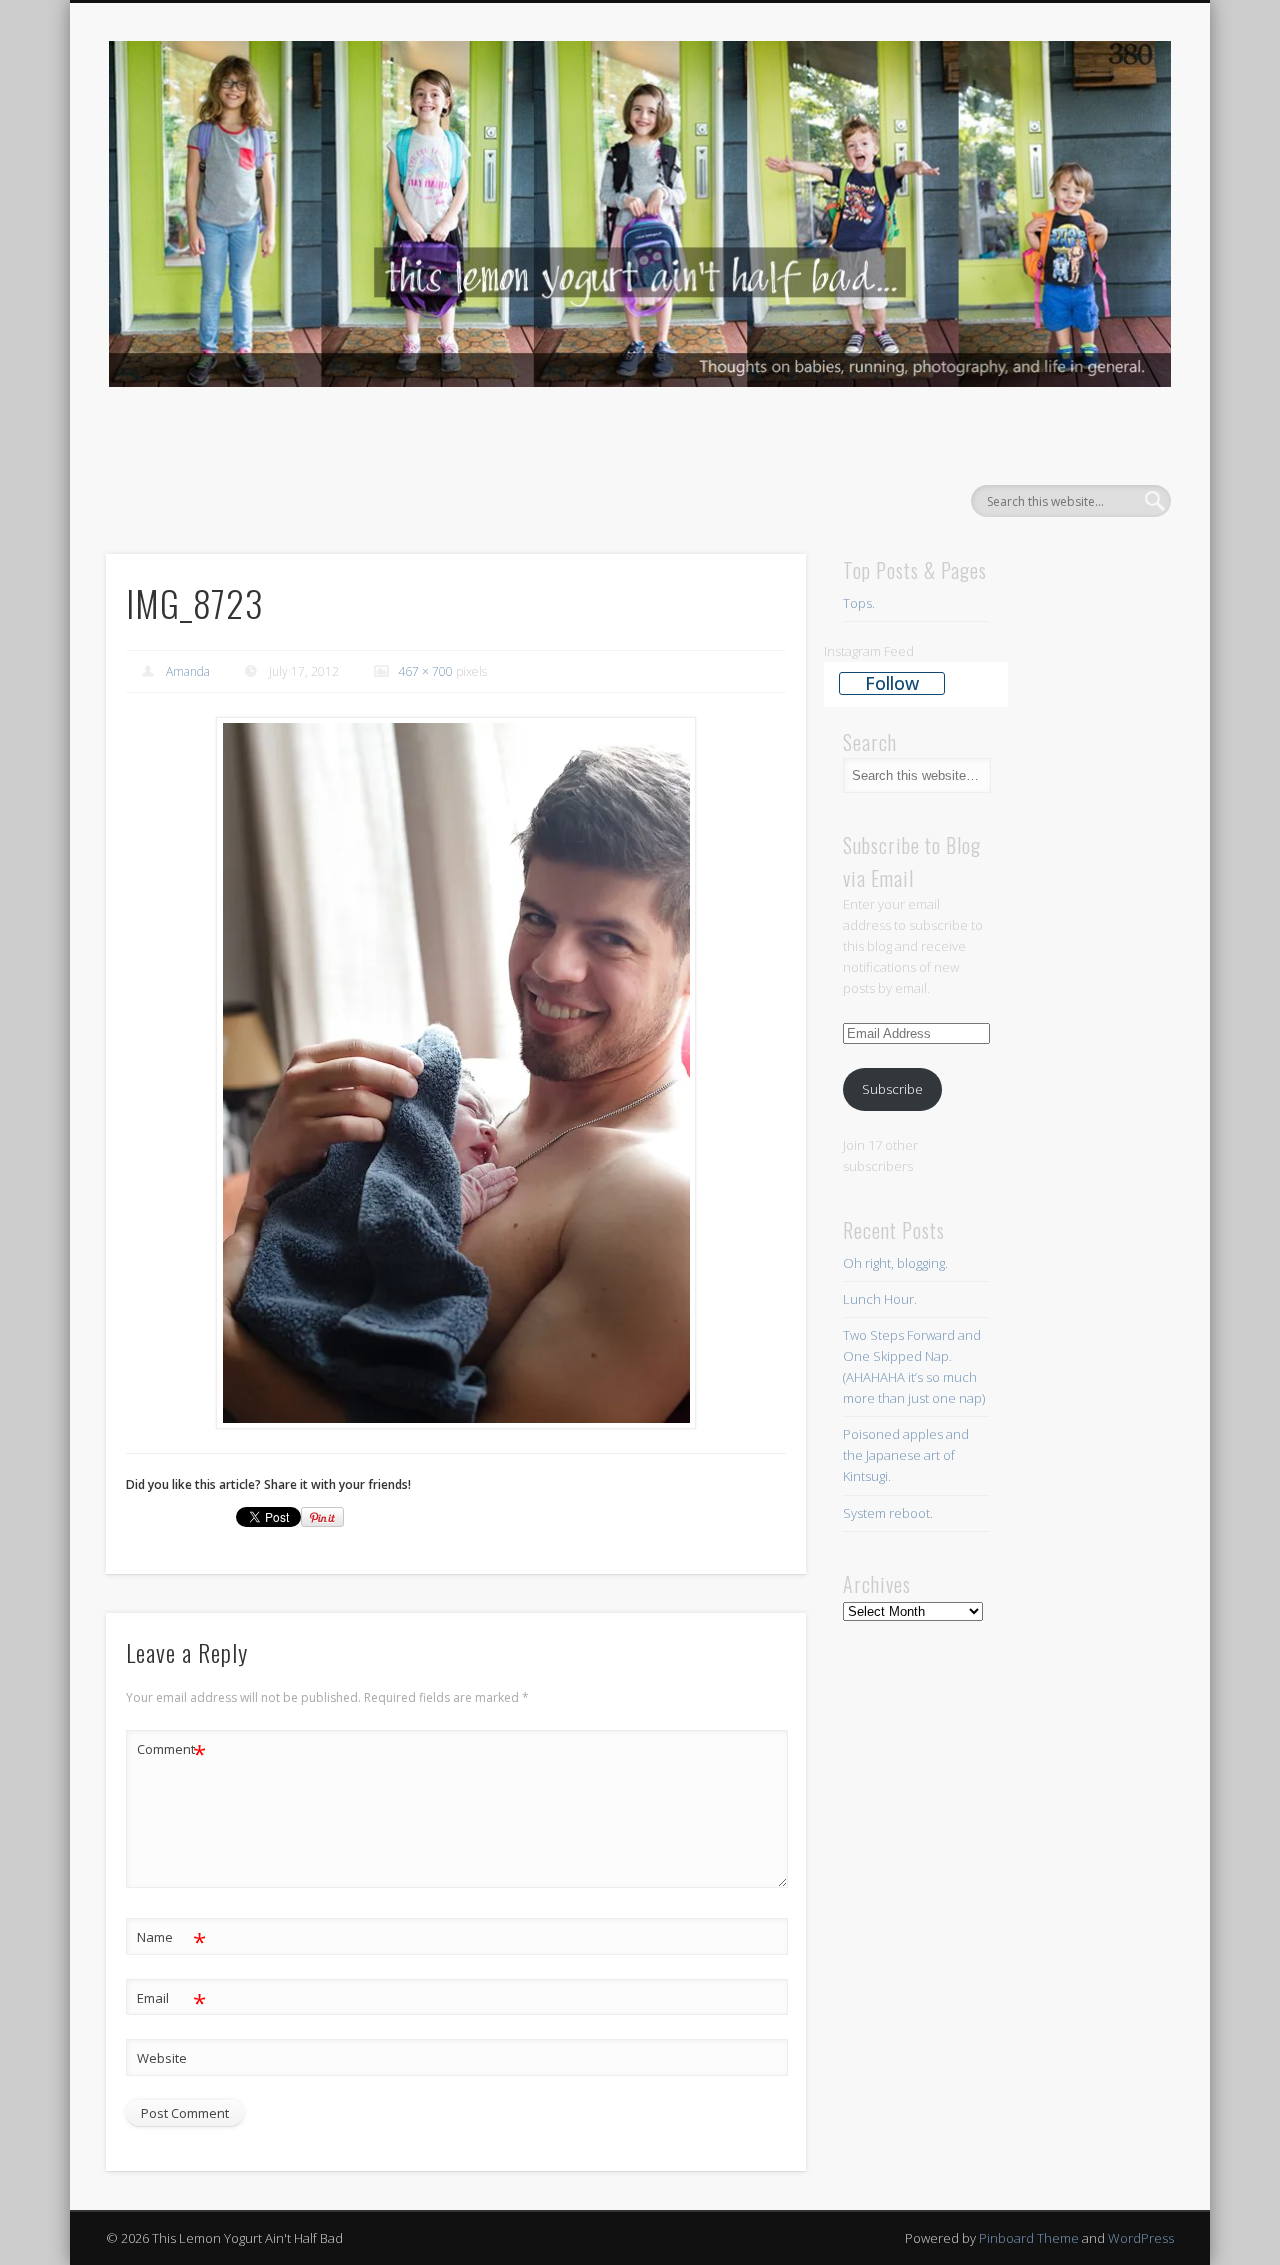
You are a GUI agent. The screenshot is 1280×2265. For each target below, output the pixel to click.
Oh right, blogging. (895, 1263)
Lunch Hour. (880, 1299)
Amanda (188, 671)
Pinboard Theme (1029, 2238)
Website (162, 2058)
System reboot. (889, 1513)
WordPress (1141, 2238)
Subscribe (892, 1089)
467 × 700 (425, 671)
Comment (171, 1752)
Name (171, 1940)
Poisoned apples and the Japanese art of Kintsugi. (906, 1455)
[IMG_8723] (456, 1073)
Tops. (859, 603)
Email (171, 2001)
